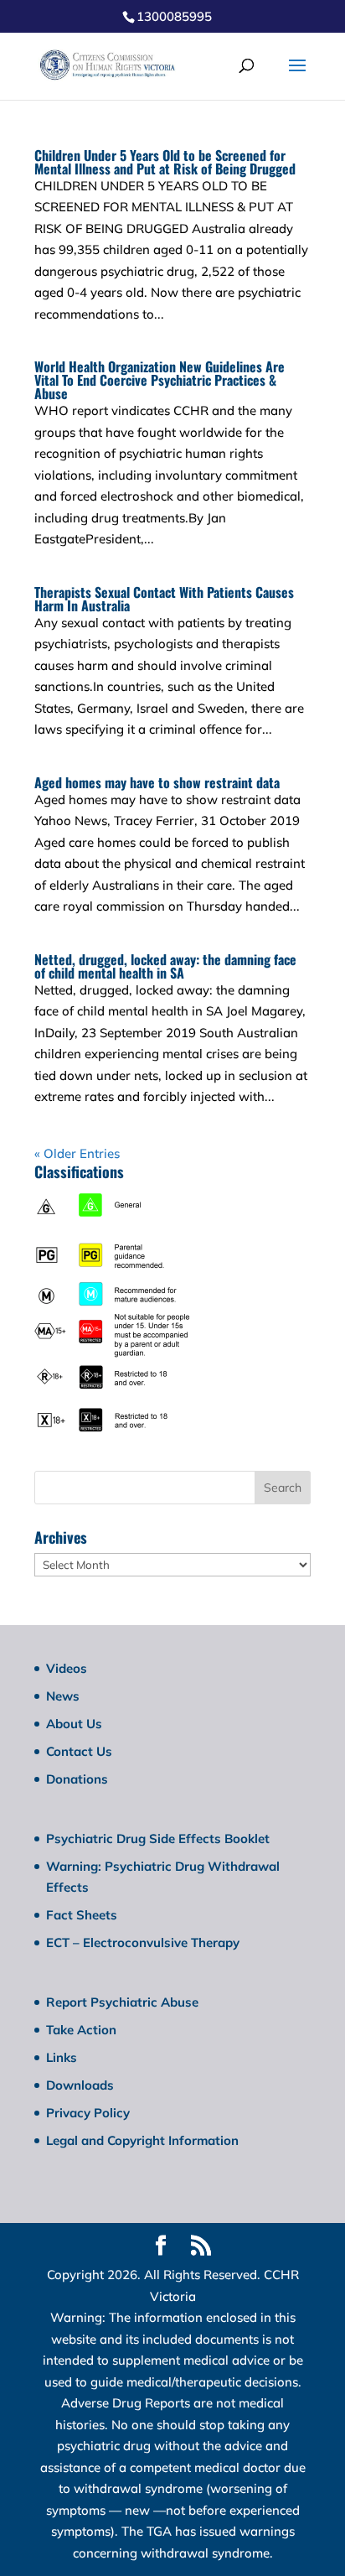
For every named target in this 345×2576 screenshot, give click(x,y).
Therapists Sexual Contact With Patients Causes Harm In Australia (164, 599)
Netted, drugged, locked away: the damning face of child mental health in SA (165, 966)
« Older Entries (77, 1153)
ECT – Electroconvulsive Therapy (143, 1942)
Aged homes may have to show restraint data (157, 782)
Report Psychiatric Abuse (122, 2002)
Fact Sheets (82, 1915)
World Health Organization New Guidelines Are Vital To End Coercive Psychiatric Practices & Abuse (160, 380)
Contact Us (79, 1751)
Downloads (80, 2085)
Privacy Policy (88, 2113)
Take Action (81, 2030)
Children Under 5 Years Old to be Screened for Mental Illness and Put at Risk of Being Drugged (165, 162)
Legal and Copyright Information (142, 2140)
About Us (74, 1724)
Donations (77, 1779)
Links (62, 2057)
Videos (67, 1668)
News (63, 1696)
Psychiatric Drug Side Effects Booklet (158, 1839)
